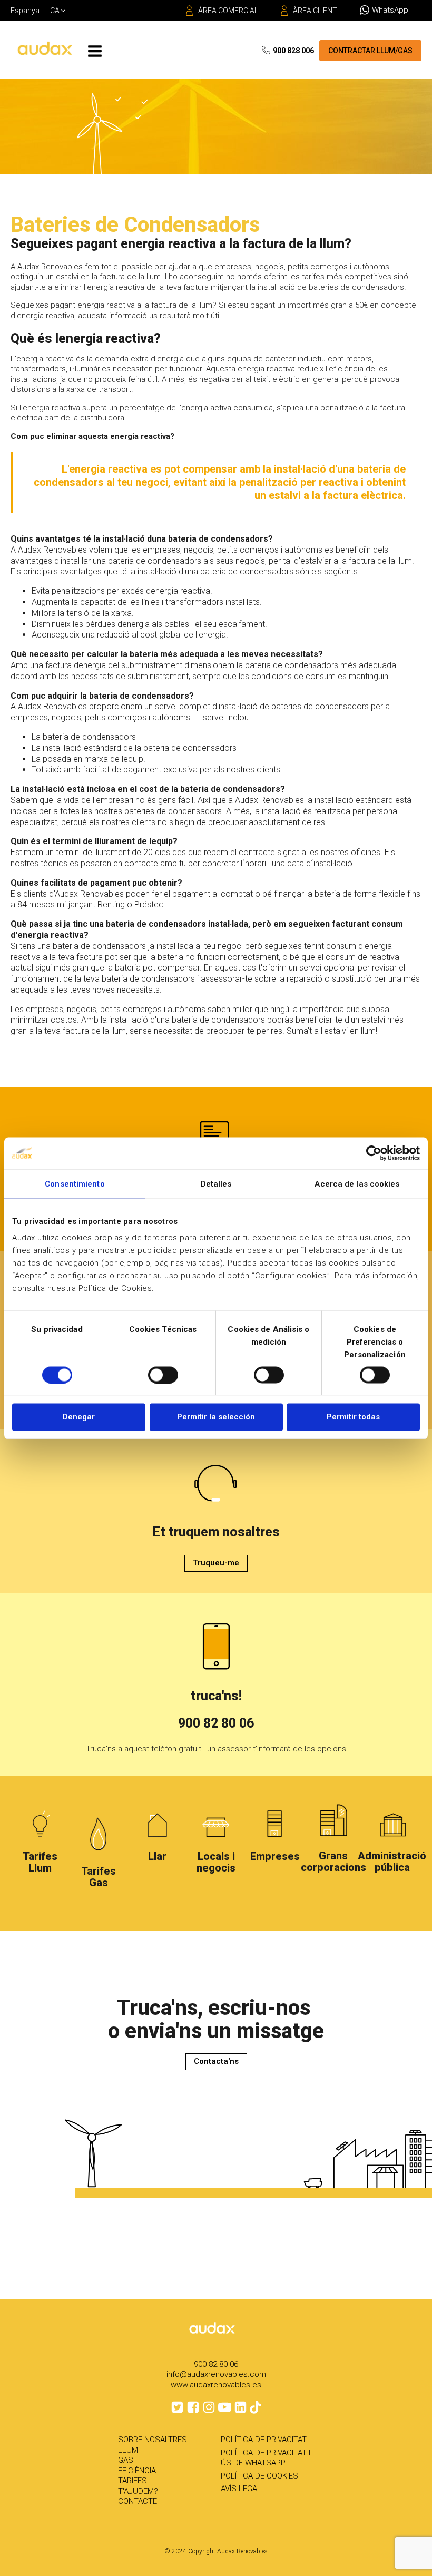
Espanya (25, 11)
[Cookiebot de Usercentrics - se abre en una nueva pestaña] (374, 1153)
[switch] (163, 1375)
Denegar (79, 1417)
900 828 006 (293, 51)
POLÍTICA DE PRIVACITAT (264, 2440)
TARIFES (132, 2481)
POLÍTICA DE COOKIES (259, 2476)
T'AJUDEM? (138, 2491)
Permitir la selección (216, 1417)
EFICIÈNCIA (137, 2471)
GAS (126, 2460)
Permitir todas (353, 1417)
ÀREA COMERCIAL (228, 11)
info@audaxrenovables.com (216, 2374)
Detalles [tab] (216, 1183)
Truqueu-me (216, 1563)
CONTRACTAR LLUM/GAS (370, 51)
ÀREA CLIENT (315, 11)
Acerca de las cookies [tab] (357, 1183)
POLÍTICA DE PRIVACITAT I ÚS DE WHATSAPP (266, 2458)
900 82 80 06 (216, 1723)
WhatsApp (390, 10)
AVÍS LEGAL (241, 2489)
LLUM (128, 2450)
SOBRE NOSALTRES (153, 2440)
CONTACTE (138, 2501)
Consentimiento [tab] (75, 1183)
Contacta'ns (216, 2061)
